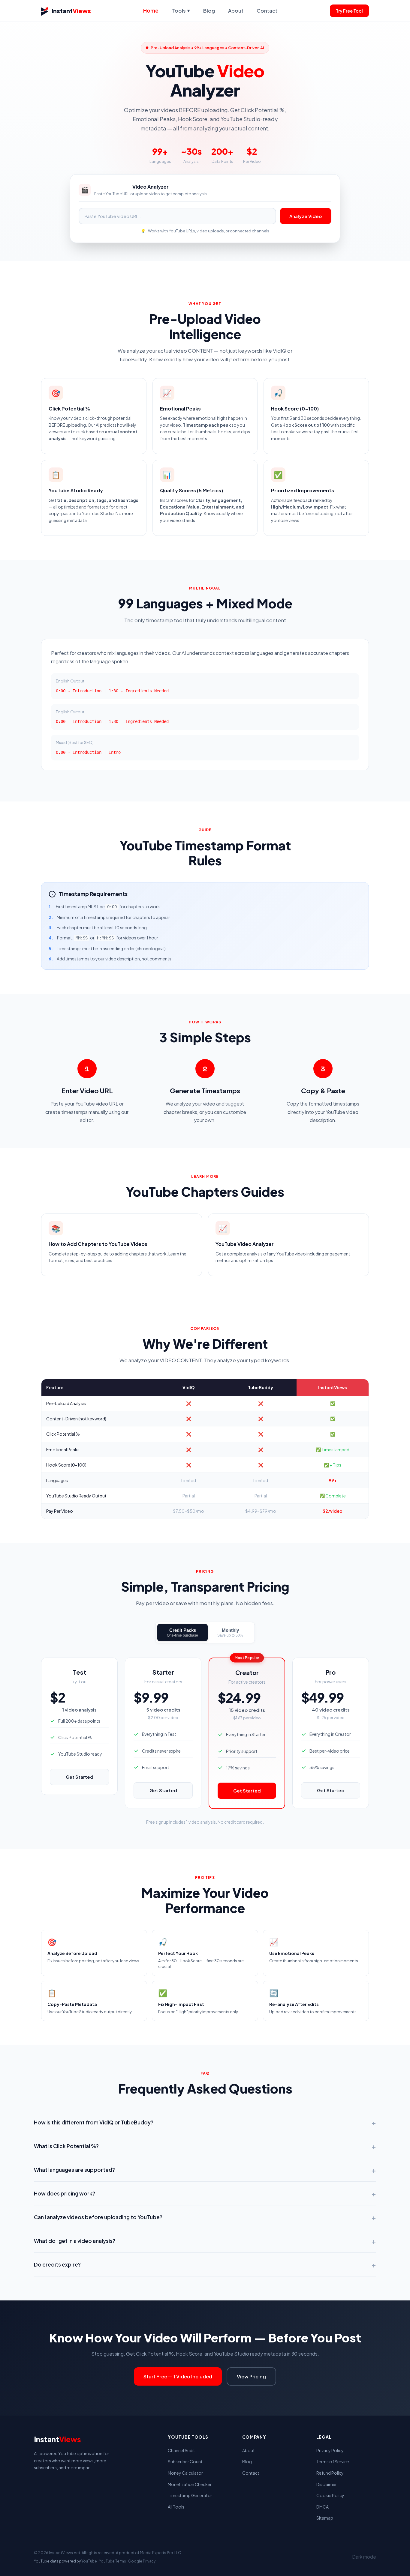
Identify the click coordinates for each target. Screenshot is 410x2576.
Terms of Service (333, 2461)
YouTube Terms (113, 2561)
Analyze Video (306, 216)
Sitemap (325, 2518)
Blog (209, 10)
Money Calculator (185, 2473)
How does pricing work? (205, 2193)
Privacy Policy (330, 2450)
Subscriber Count (185, 2461)
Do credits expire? (205, 2264)
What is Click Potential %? (205, 2146)
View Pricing (251, 2376)
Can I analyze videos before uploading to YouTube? (205, 2217)
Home (151, 10)
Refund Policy (330, 2473)
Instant (71, 11)
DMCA (323, 2507)
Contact (267, 10)
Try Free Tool (349, 11)
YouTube (89, 2561)
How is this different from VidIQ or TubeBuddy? (205, 2122)
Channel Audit (181, 2450)
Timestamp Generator (190, 2495)
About (236, 10)
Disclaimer (327, 2484)
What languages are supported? (205, 2170)
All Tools (176, 2507)
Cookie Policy (330, 2495)
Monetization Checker (190, 2484)
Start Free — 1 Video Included (178, 2376)
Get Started (80, 1777)
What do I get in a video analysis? (205, 2241)
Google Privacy (142, 2561)
